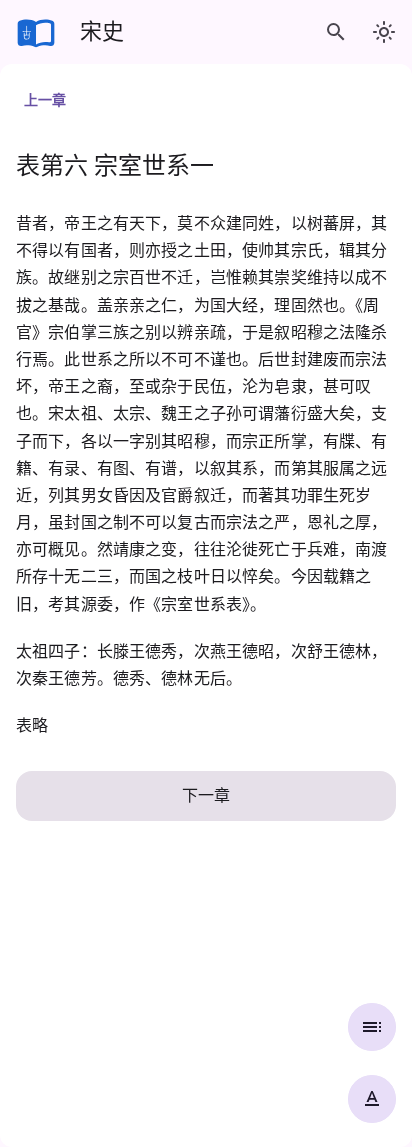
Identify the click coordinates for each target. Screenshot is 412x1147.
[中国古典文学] (36, 32)
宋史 (102, 31)
